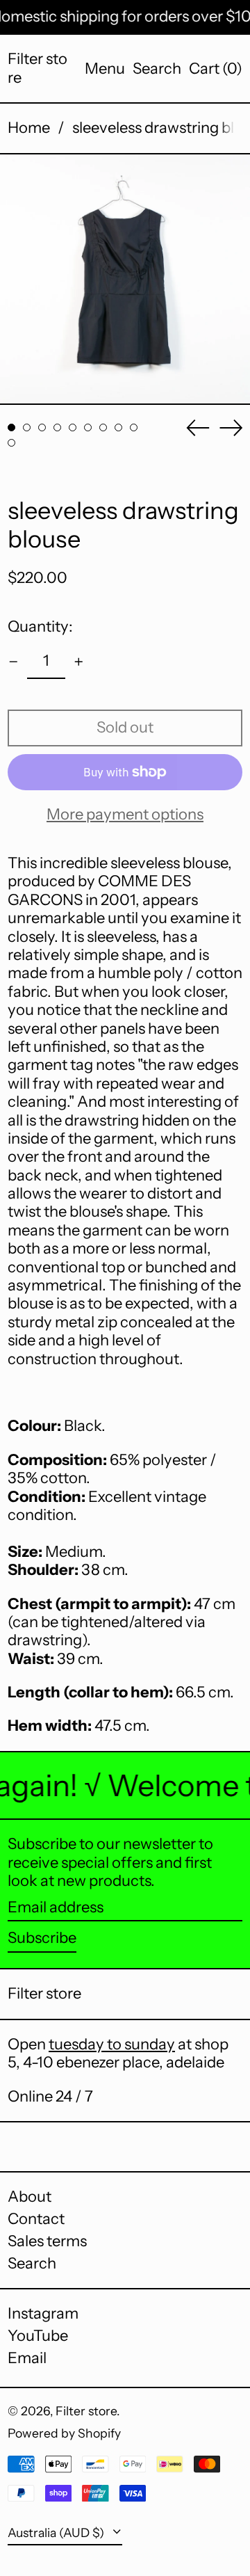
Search (32, 2263)
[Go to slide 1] (11, 427)
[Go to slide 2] (27, 427)
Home (29, 128)
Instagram (43, 2314)
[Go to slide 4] (57, 427)
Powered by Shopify (64, 2433)
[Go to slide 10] (11, 443)
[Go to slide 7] (103, 427)
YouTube (38, 2336)
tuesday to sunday (112, 2044)
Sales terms (47, 2241)
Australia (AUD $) (57, 2533)
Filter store (37, 68)
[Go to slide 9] (134, 427)
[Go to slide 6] (88, 427)
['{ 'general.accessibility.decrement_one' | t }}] (14, 662)
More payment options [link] (125, 815)
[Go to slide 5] (73, 427)
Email (27, 2358)
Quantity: (40, 626)
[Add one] (79, 662)
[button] (157, 69)
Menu (105, 69)
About (30, 2197)
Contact (36, 2219)
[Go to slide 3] (42, 427)
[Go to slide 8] (118, 427)
